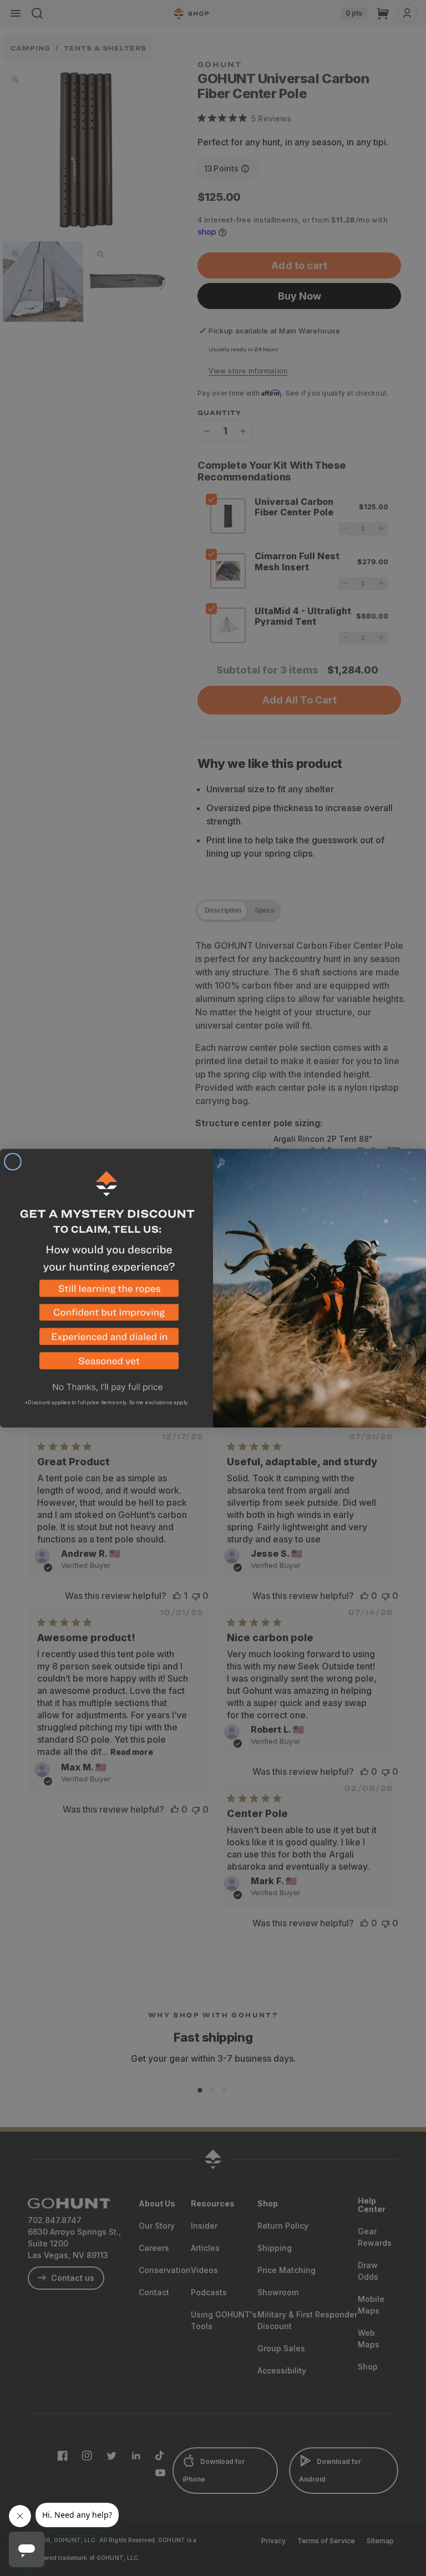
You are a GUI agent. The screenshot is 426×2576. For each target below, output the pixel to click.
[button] (106, 1292)
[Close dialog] (13, 1162)
